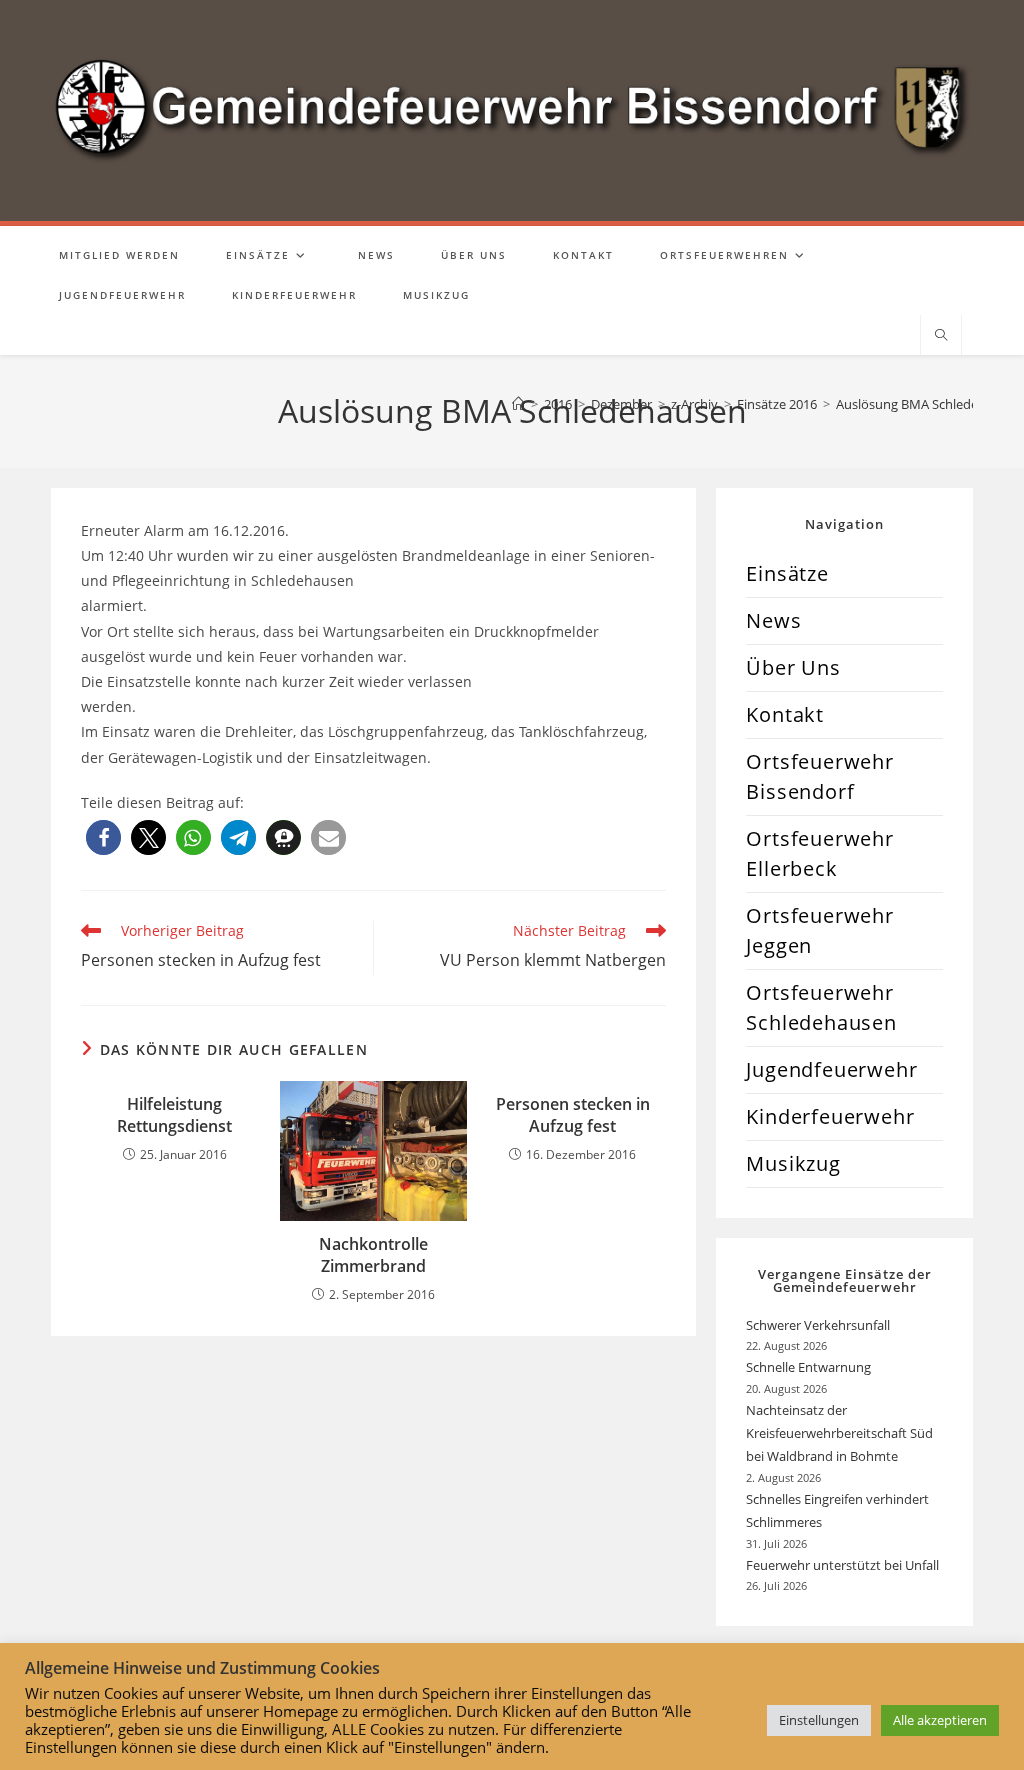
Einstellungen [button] (819, 1720)
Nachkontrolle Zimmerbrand (373, 1255)
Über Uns (793, 667)
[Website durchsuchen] (941, 336)
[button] (103, 837)
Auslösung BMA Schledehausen (929, 404)
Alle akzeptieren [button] (940, 1720)
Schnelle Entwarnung (810, 1367)
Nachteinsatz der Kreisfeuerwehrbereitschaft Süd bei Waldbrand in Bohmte (839, 1433)
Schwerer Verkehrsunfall (819, 1325)
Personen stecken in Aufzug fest (573, 1115)
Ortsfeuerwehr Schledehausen (821, 1007)
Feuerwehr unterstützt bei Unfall (842, 1565)
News (773, 620)
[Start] (518, 404)
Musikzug (793, 1163)
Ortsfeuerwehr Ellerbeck (819, 853)
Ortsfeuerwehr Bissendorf (819, 776)
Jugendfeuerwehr (831, 1069)
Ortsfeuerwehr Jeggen (819, 930)
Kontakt (785, 714)
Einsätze (787, 573)
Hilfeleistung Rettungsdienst (174, 1115)
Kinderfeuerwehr (830, 1116)
